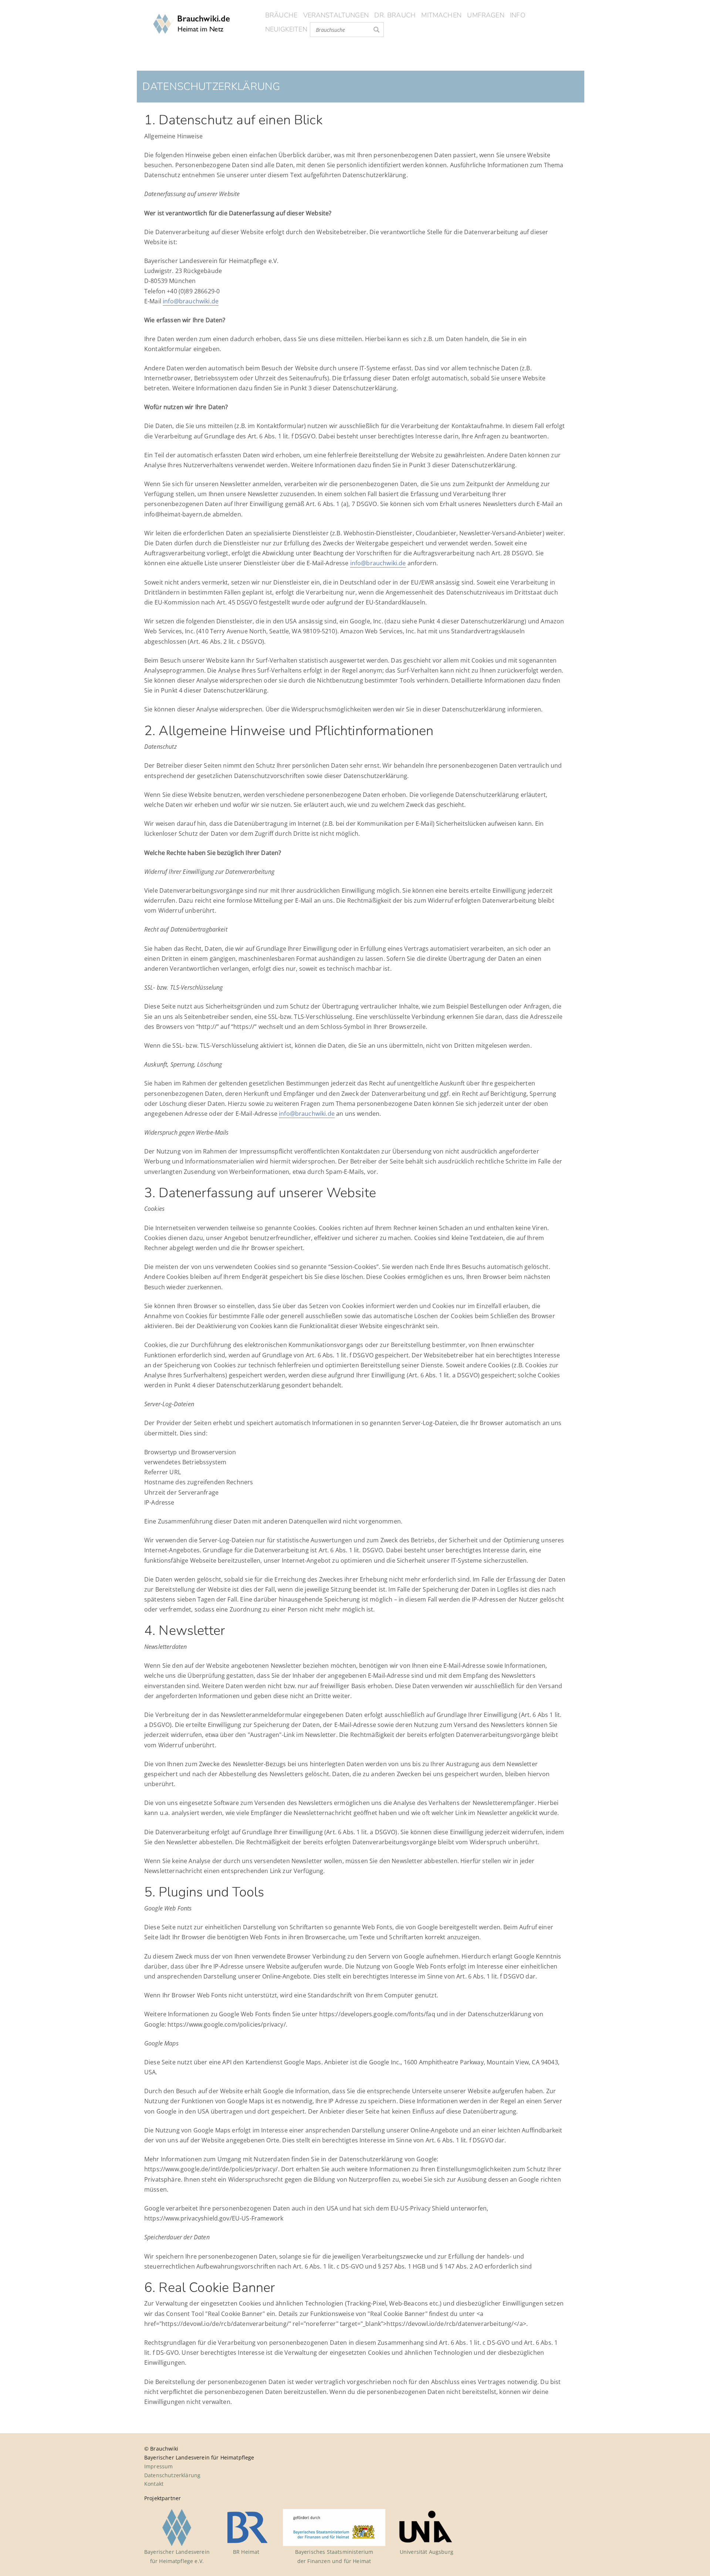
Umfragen (486, 15)
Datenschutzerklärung (172, 2475)
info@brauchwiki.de (191, 301)
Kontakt (154, 2484)
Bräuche (281, 15)
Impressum (158, 2466)
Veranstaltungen (336, 15)
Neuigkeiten (286, 29)
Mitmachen (441, 15)
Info (518, 15)
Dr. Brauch (395, 15)
